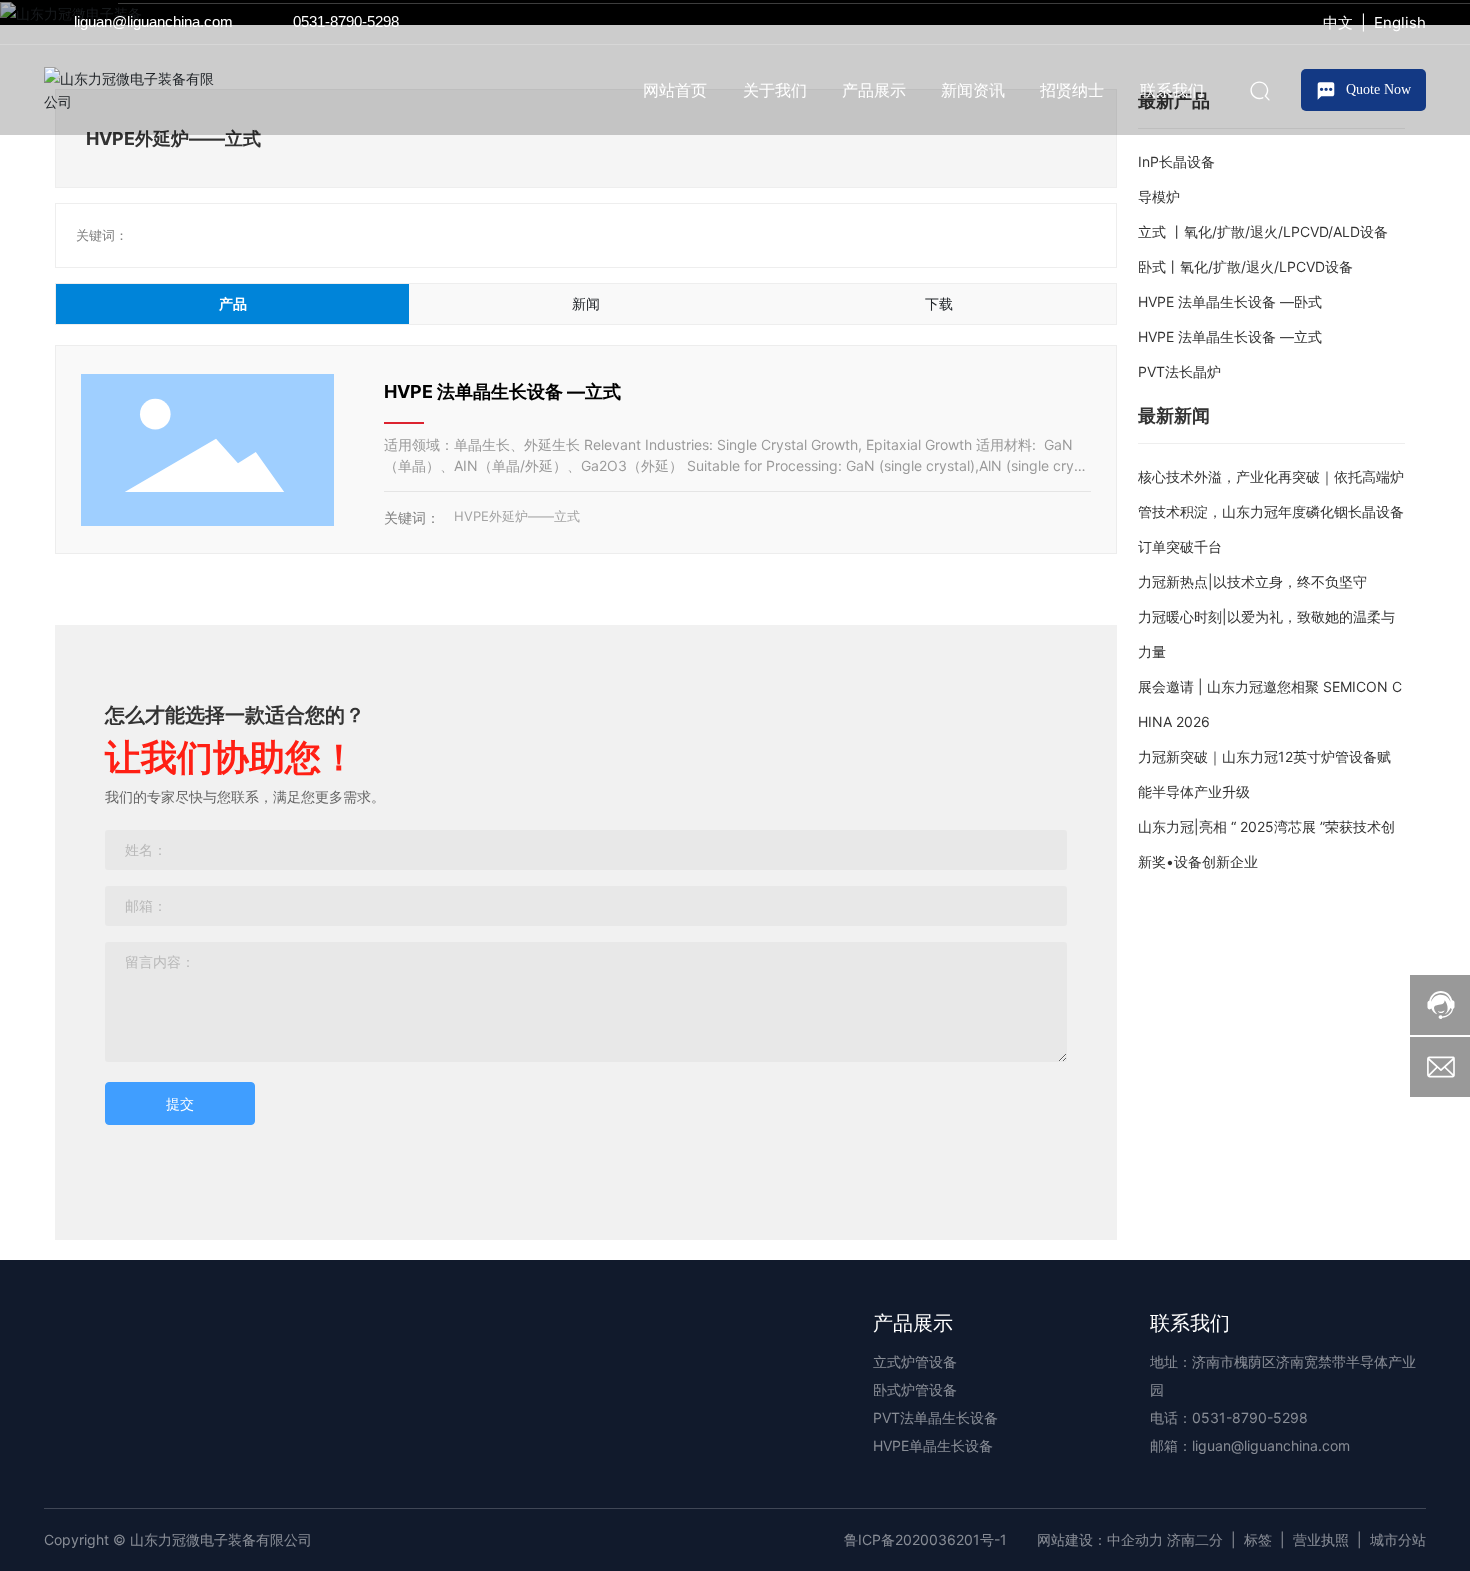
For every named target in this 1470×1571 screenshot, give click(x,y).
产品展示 (913, 1323)
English (1400, 22)
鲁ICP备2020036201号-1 (925, 1539)
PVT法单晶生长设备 (935, 1417)
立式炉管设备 (915, 1361)
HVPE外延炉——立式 (517, 516)
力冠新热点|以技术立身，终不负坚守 (1252, 581)
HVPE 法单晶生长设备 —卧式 (1230, 301)
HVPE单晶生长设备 (933, 1445)
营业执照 (1321, 1539)
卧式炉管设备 (915, 1389)
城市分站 (1398, 1539)
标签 (1258, 1539)
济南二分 (1195, 1539)
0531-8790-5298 (346, 21)
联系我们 (1190, 1323)
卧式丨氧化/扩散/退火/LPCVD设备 (1245, 266)
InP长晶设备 (1176, 161)
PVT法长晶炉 (1179, 371)
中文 (1338, 22)
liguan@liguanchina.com (153, 21)
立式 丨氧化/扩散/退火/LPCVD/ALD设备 (1263, 231)
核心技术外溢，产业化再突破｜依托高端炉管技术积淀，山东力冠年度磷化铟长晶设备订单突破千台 (1271, 511)
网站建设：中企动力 (1100, 1539)
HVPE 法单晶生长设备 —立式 (502, 391)
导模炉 (1159, 196)
